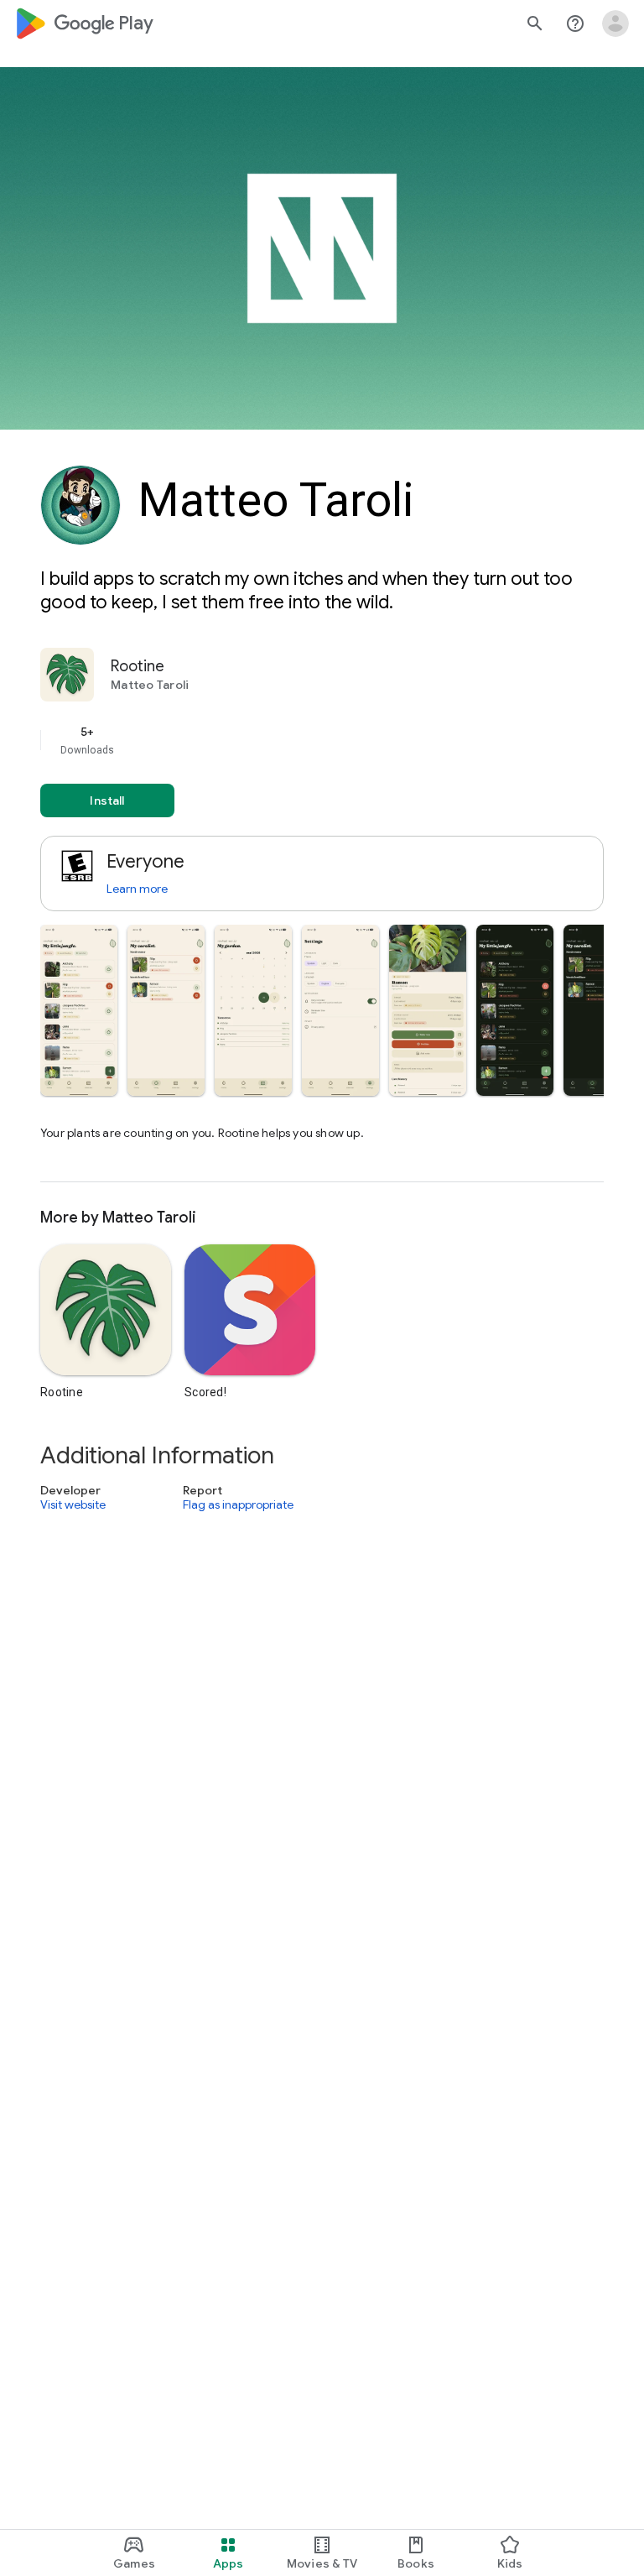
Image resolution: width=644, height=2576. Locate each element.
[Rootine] (322, 915)
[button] (79, 1010)
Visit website (73, 1504)
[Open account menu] (615, 23)
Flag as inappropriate (238, 1504)
